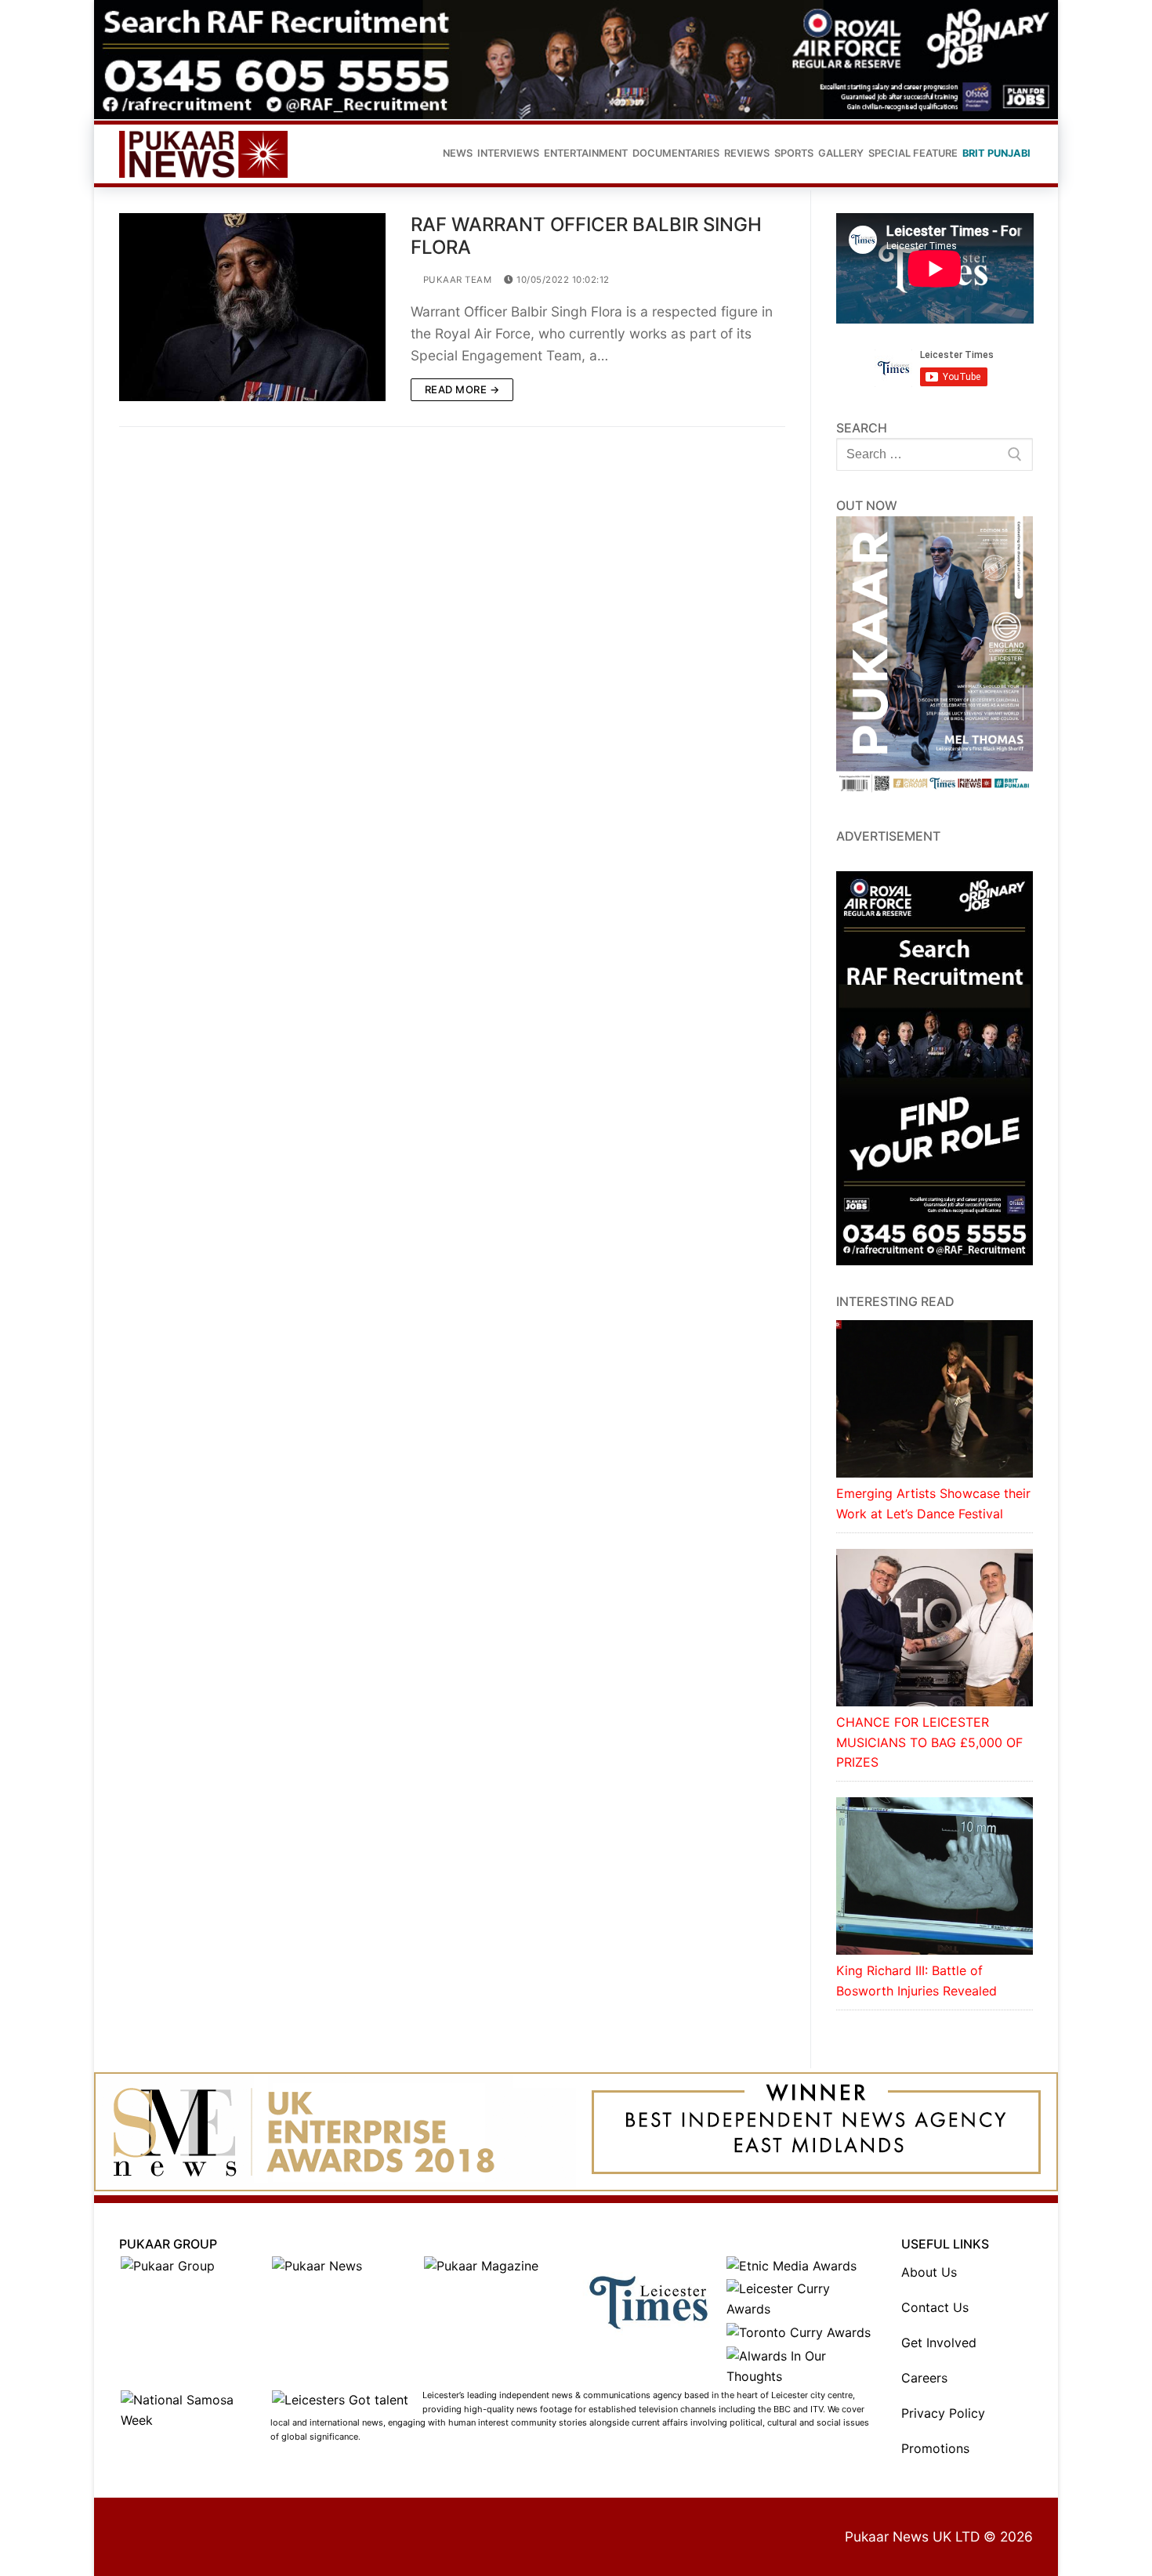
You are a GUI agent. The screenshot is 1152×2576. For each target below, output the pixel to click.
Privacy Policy (943, 2413)
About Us (929, 2272)
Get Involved (939, 2343)
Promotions (935, 2448)
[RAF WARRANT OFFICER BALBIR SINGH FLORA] (252, 307)
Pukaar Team (456, 280)
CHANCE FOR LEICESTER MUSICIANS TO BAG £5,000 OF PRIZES (929, 1742)
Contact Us (935, 2307)
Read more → (462, 389)
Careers (924, 2378)
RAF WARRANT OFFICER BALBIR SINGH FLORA (586, 236)
